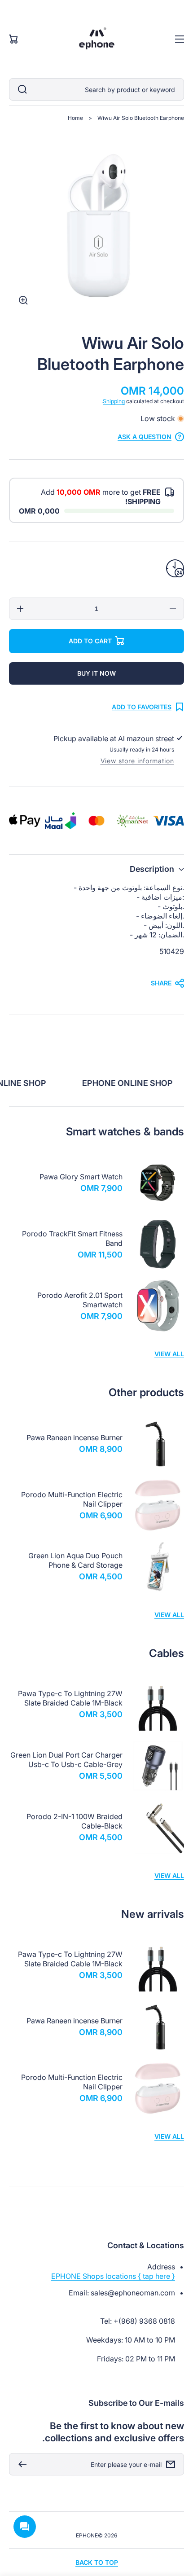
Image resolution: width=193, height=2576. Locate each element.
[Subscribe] (20, 2464)
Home (75, 118)
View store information (137, 761)
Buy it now (96, 673)
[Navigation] (180, 39)
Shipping (114, 401)
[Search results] (20, 89)
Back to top (97, 2562)
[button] (96, 869)
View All (169, 1354)
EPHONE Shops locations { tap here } (113, 2276)
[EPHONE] (96, 39)
